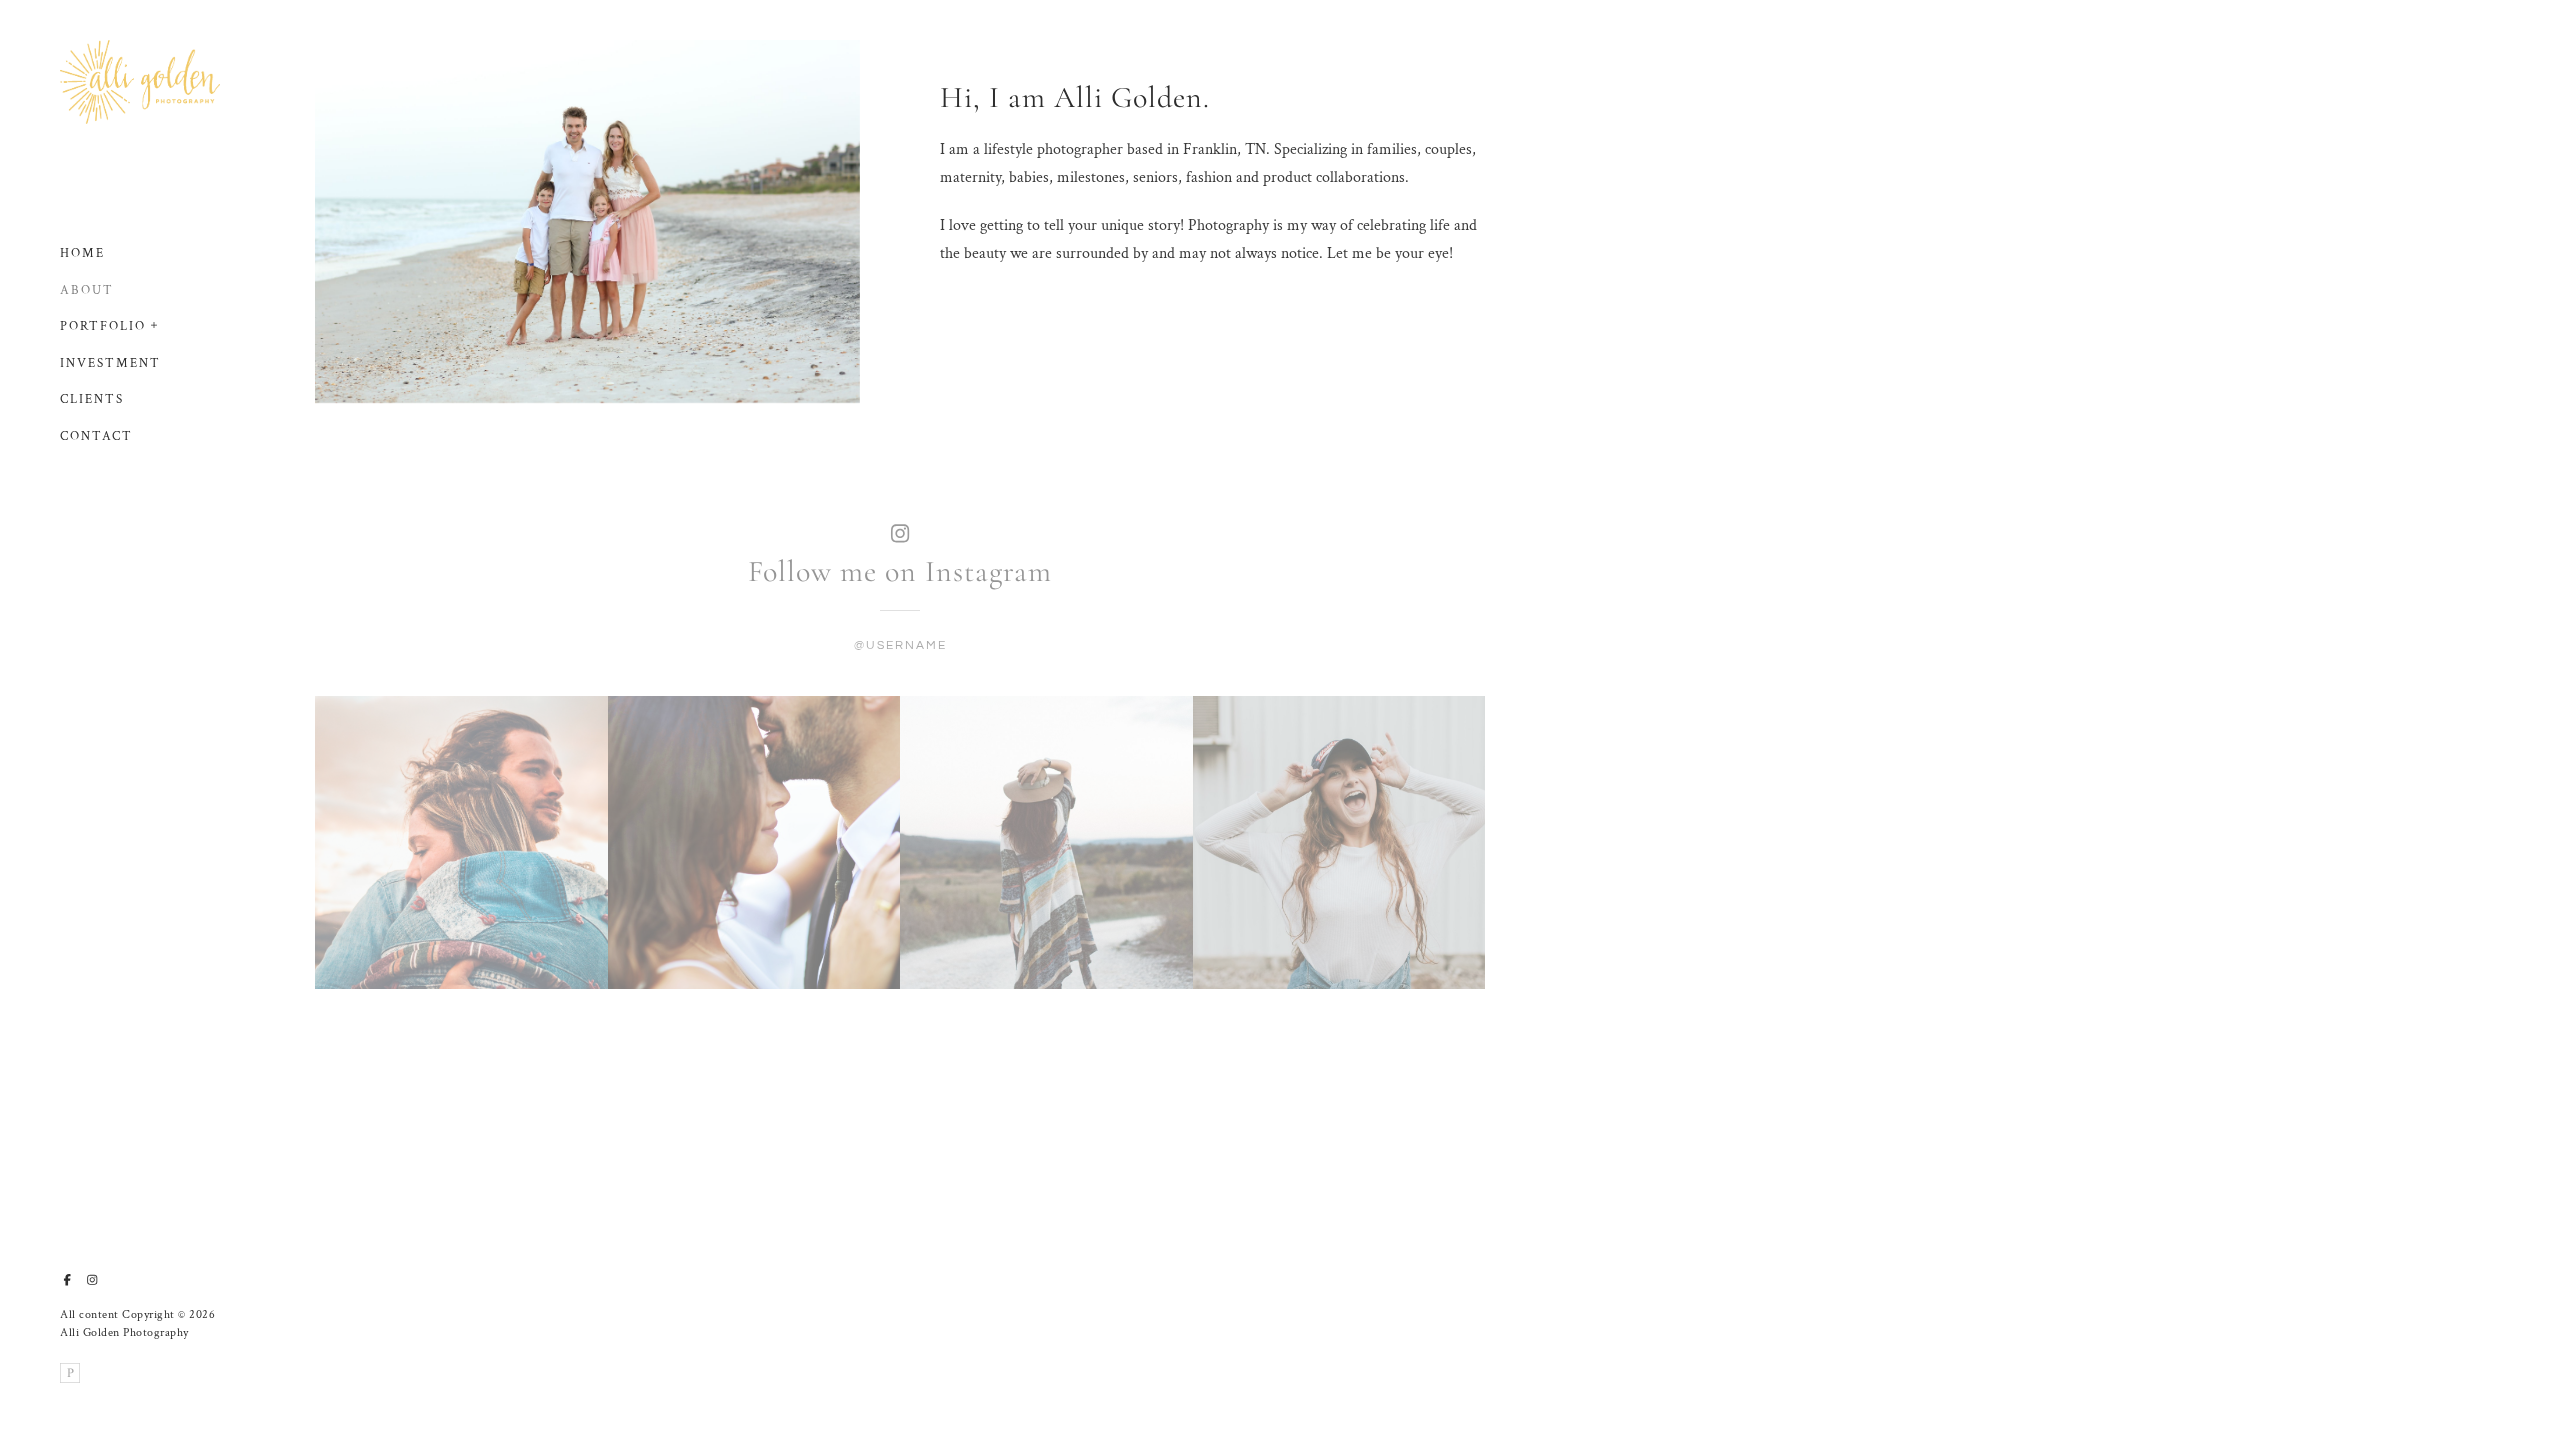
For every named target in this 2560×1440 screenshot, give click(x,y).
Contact (96, 436)
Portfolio (103, 326)
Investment (110, 363)
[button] (155, 323)
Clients (92, 399)
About (87, 290)
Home (82, 253)
